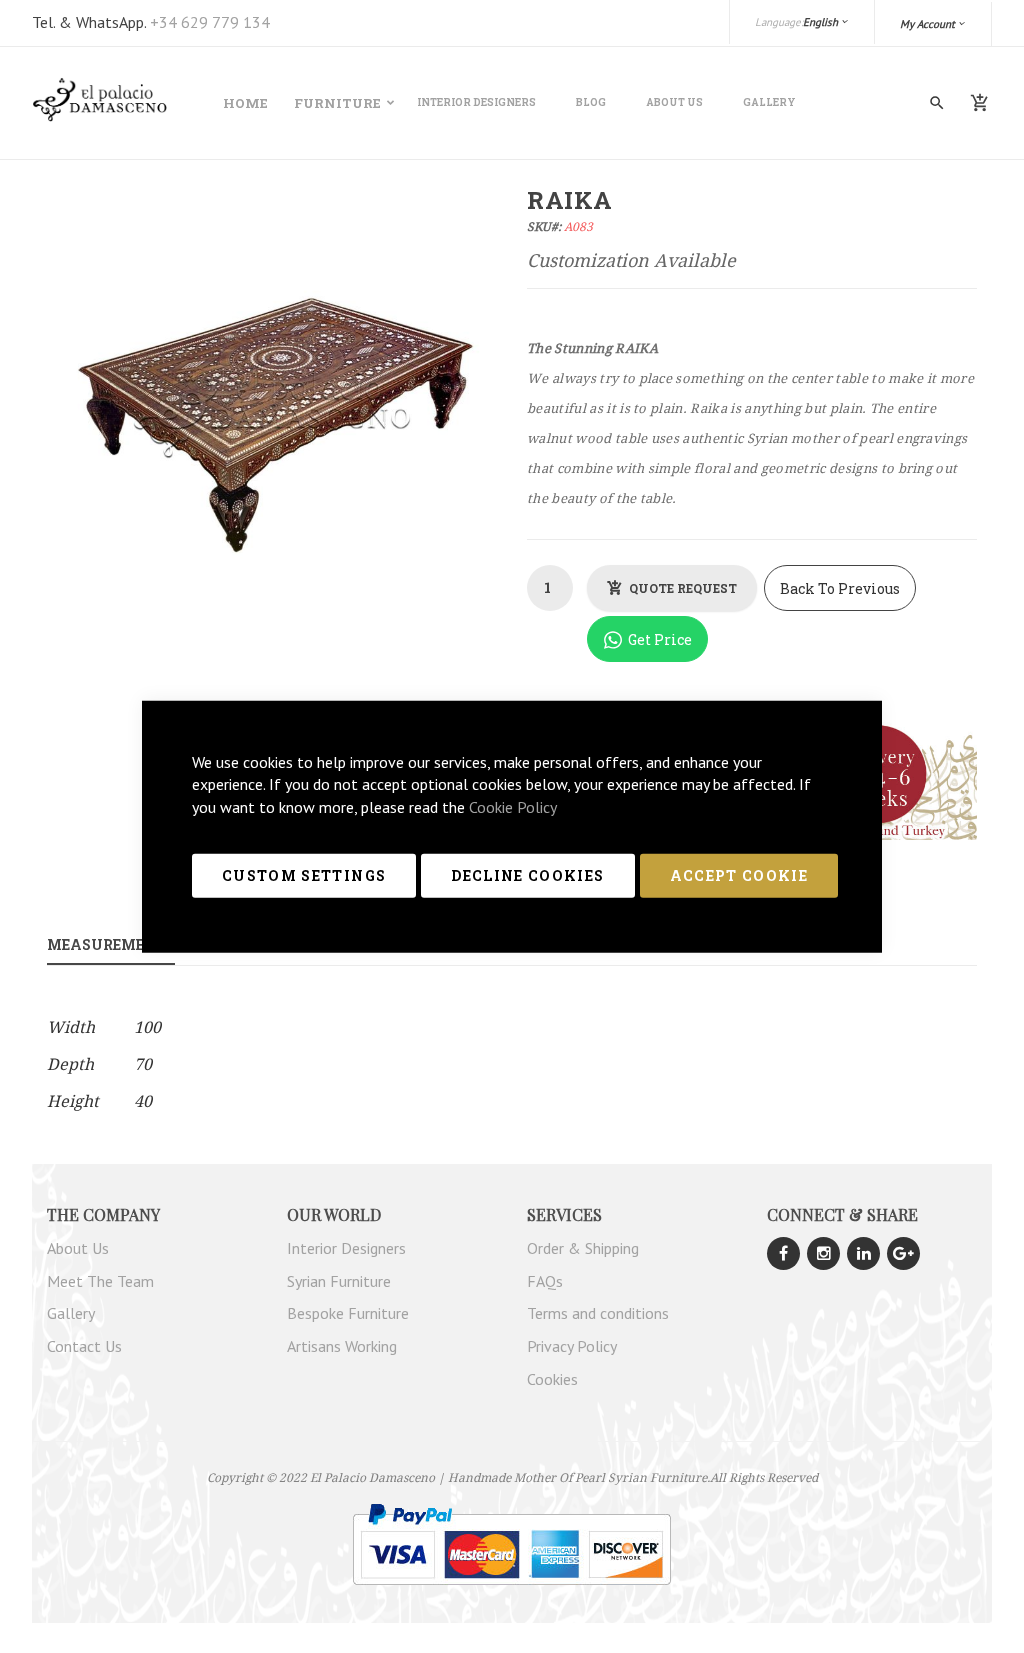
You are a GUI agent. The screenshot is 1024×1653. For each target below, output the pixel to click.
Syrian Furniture (339, 1281)
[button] (933, 24)
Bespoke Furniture (348, 1313)
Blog (591, 102)
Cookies (552, 1379)
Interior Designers (476, 102)
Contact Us (84, 1346)
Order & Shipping (583, 1248)
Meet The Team (100, 1281)
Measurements (111, 944)
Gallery (769, 102)
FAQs (545, 1281)
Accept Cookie (739, 875)
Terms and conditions (598, 1313)
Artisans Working (342, 1346)
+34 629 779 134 (210, 22)
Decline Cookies (527, 875)
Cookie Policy (513, 807)
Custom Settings (304, 875)
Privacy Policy (572, 1346)
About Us (674, 102)
